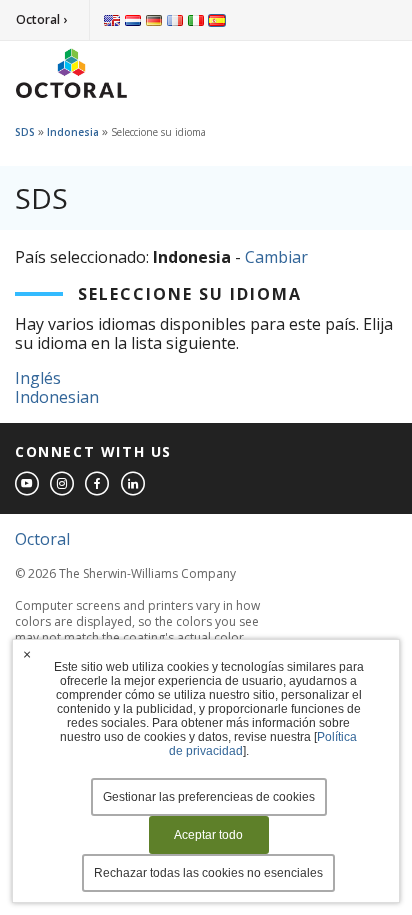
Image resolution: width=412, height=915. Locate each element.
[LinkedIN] (134, 484)
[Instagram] (63, 484)
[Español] (217, 20)
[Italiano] (196, 20)
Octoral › (41, 19)
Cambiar (276, 257)
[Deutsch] (154, 20)
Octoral (42, 539)
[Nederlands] (133, 20)
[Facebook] (98, 484)
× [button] (27, 654)
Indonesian (57, 397)
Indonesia (73, 132)
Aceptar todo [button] (208, 835)
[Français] (175, 20)
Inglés (38, 378)
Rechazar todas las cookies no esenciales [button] (208, 873)
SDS (25, 132)
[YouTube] (28, 484)
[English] (112, 20)
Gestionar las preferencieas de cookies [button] (209, 797)
